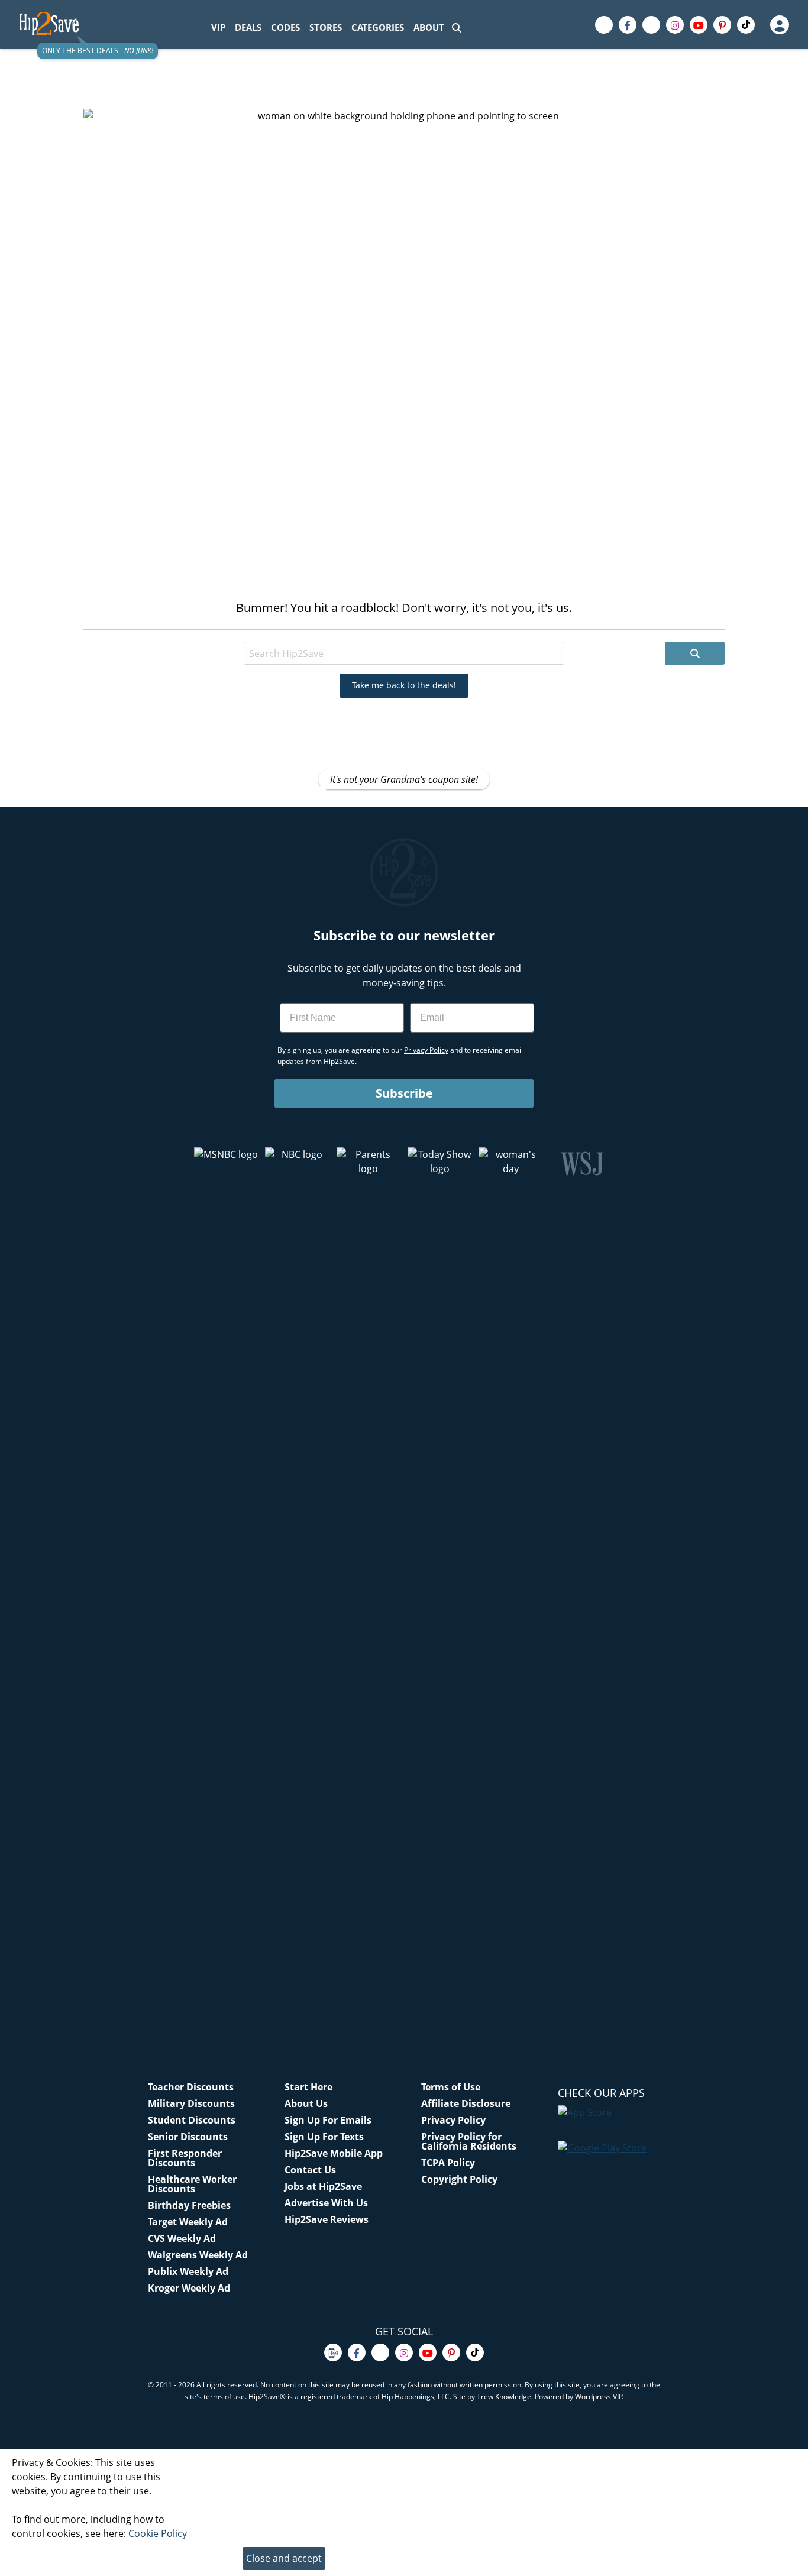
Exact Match (361, 631)
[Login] (779, 25)
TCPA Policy (448, 2163)
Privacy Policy (453, 2120)
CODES (285, 27)
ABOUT (429, 27)
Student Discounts (192, 2120)
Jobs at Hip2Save (323, 2186)
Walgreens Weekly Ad (198, 2255)
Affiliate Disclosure (466, 2103)
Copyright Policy (459, 2179)
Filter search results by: (201, 631)
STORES (326, 27)
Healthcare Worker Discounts (192, 2184)
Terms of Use (451, 2087)
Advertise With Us (326, 2203)
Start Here (308, 2087)
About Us (306, 2103)
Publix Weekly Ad (188, 2271)
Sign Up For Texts (324, 2137)
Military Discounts (191, 2103)
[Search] (457, 27)
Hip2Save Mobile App (334, 2153)
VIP (218, 27)
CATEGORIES (378, 27)
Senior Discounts (188, 2137)
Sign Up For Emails (328, 2120)
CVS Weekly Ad (182, 2238)
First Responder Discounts (185, 2158)
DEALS (248, 27)
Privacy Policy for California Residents (469, 2141)
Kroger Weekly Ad (189, 2288)
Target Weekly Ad (188, 2222)
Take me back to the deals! (404, 685)
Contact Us (310, 2170)
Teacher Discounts (191, 2087)
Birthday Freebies (189, 2205)
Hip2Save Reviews (327, 2219)
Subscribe (404, 1093)
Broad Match (291, 631)
